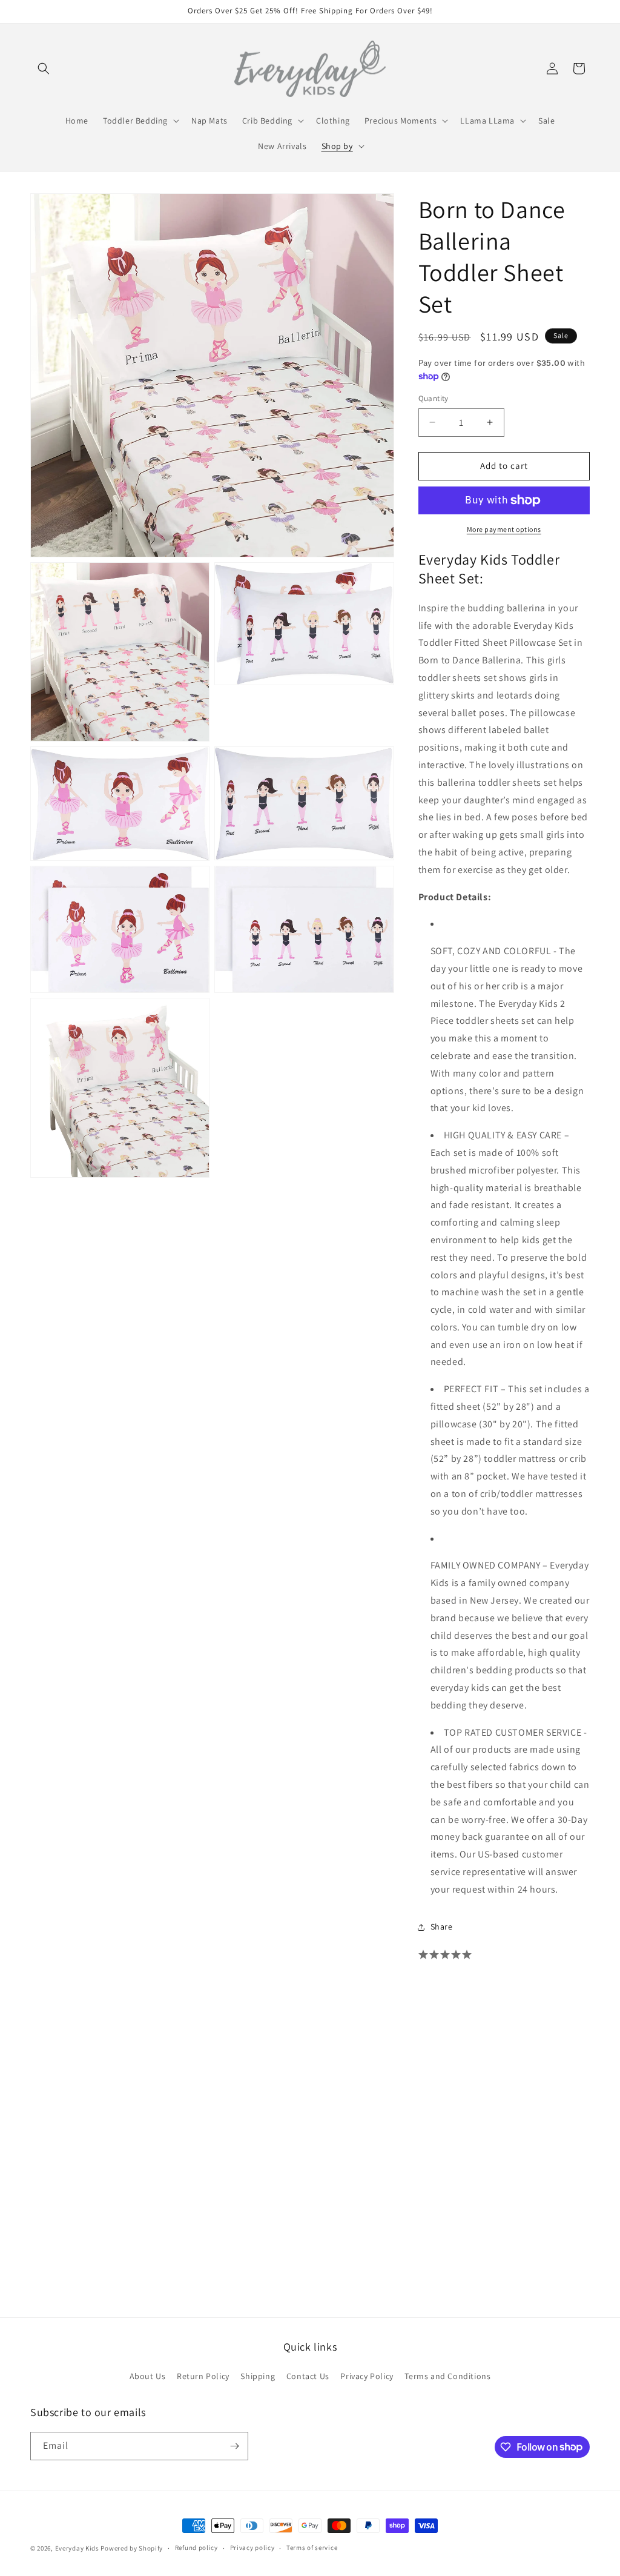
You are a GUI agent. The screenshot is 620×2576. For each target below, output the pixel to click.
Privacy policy (252, 2548)
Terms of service (312, 2548)
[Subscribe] (234, 2446)
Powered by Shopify (132, 2548)
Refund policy (196, 2548)
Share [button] (442, 1927)
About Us (148, 2376)
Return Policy (203, 2376)
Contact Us (308, 2376)
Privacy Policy (367, 2376)
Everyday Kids (77, 2548)
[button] (44, 68)
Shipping (258, 2376)
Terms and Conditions (447, 2376)
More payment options (504, 529)
